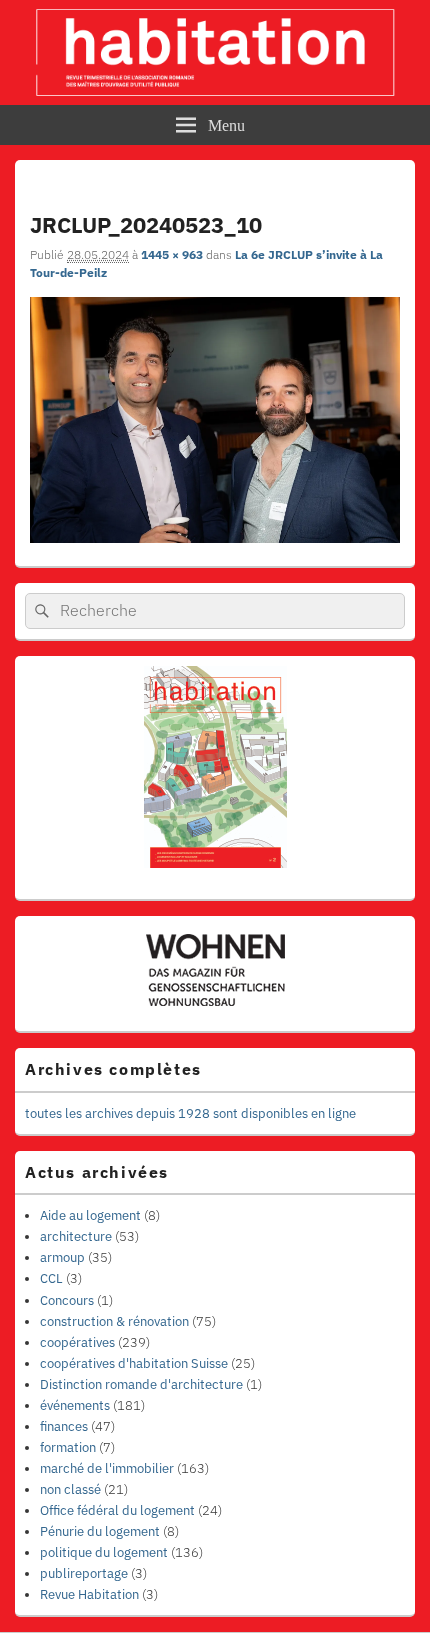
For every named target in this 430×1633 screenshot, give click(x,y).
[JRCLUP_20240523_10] (215, 537)
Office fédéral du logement (117, 1510)
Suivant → (374, 193)
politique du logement (104, 1552)
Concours (67, 1300)
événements (75, 1405)
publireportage (84, 1573)
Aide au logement (90, 1215)
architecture (76, 1236)
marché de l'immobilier (107, 1468)
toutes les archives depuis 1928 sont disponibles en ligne (190, 1113)
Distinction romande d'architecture (141, 1384)
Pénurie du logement (100, 1531)
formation (68, 1447)
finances (64, 1426)
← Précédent (297, 193)
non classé (70, 1489)
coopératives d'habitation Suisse (134, 1363)
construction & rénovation (114, 1321)
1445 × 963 (172, 254)
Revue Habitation (89, 1594)
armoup (62, 1257)
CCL (51, 1278)
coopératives (77, 1342)
